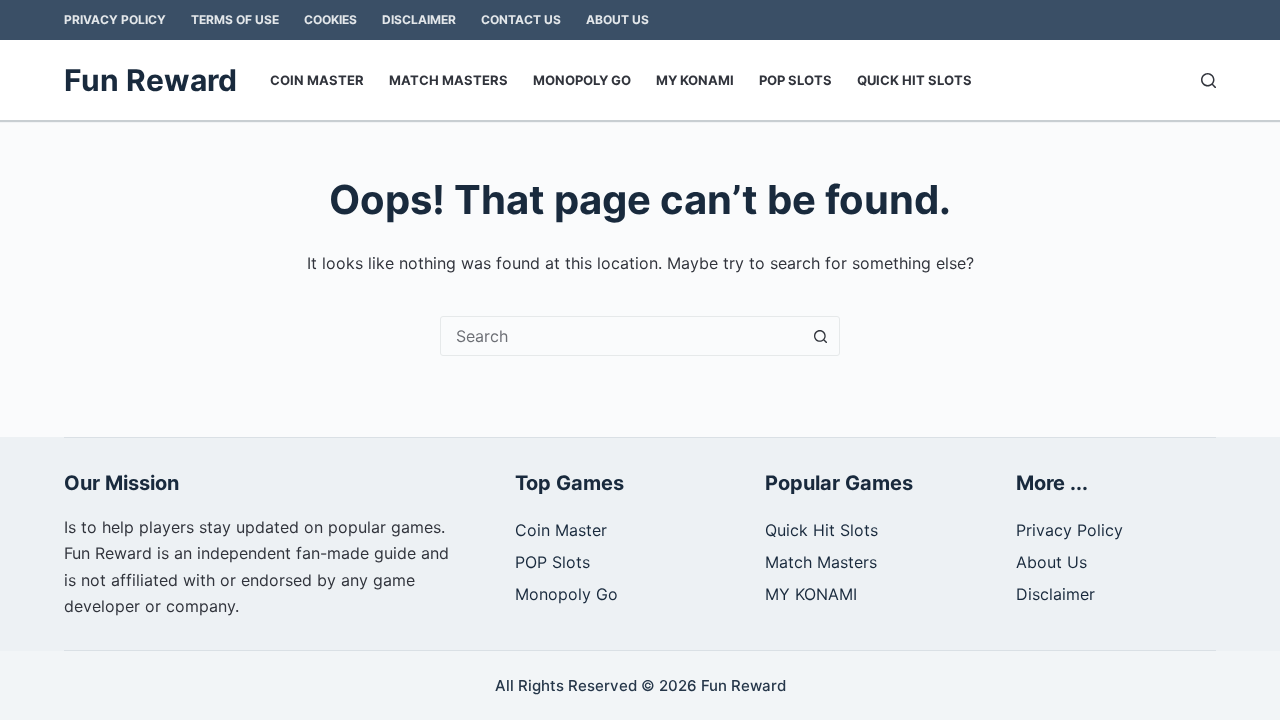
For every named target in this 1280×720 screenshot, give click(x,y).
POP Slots (795, 80)
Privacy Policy (115, 19)
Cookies (330, 19)
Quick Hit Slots (914, 80)
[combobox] (621, 336)
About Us (617, 19)
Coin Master (317, 80)
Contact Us (521, 19)
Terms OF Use (235, 19)
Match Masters (448, 80)
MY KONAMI (695, 80)
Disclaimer (419, 19)
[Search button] (820, 336)
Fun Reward (150, 80)
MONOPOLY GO (582, 80)
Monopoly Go (566, 594)
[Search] (1208, 80)
